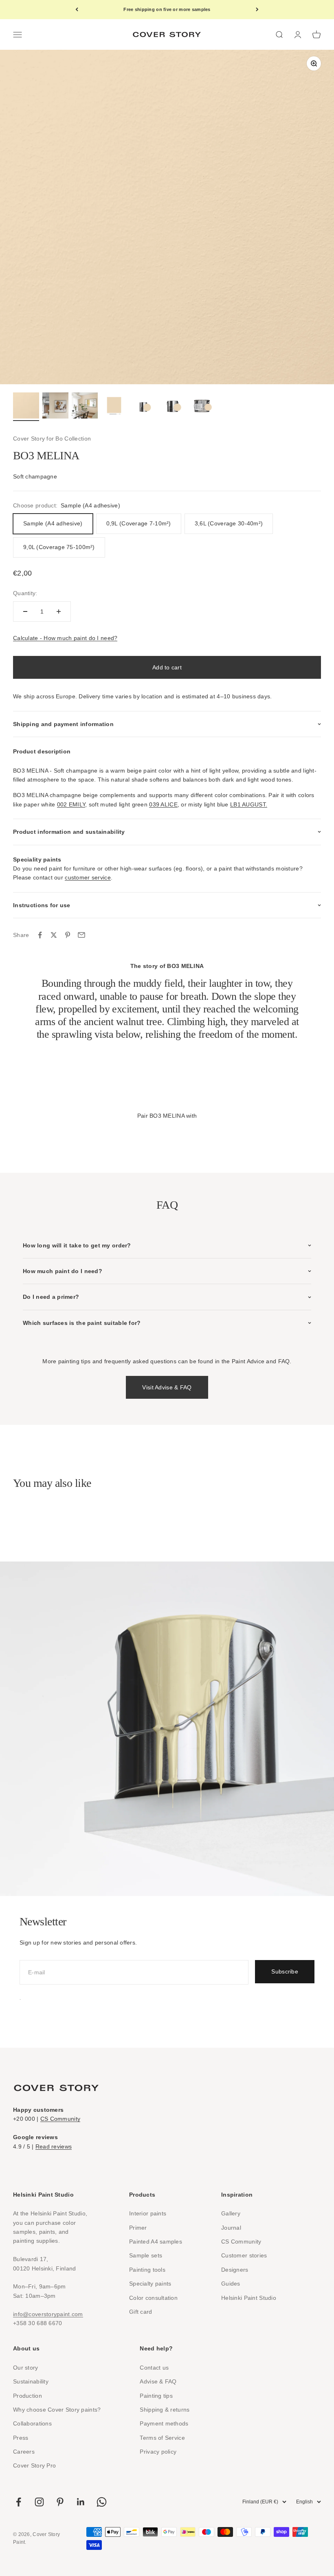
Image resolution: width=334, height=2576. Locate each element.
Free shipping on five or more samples (167, 9)
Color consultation (153, 2298)
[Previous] (77, 10)
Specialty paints (150, 2284)
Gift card (141, 2312)
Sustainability (31, 2381)
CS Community (60, 2119)
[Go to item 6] (173, 407)
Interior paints (148, 2213)
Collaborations (32, 2423)
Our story (26, 2368)
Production (27, 2396)
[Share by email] (81, 935)
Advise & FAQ (158, 2381)
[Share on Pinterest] (68, 935)
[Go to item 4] (114, 407)
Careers (24, 2452)
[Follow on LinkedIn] (81, 2502)
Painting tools (147, 2270)
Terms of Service (162, 2438)
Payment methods (164, 2423)
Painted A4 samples (156, 2242)
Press (21, 2438)
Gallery (231, 2213)
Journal (231, 2228)
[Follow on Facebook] (19, 2502)
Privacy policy (158, 2452)
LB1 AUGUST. (249, 804)
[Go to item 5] (143, 407)
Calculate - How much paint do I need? (65, 638)
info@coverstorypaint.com (48, 2314)
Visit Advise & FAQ (167, 1387)
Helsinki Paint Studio (249, 2298)
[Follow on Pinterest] (60, 2502)
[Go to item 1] (26, 407)
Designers (235, 2270)
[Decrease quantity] (25, 611)
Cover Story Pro (34, 2465)
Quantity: (25, 593)
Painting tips (156, 2396)
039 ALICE (163, 804)
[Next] (257, 10)
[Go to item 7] (202, 407)
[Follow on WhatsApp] (102, 2502)
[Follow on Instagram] (39, 2502)
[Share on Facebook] (40, 935)
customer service (88, 877)
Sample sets (146, 2255)
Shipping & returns (165, 2410)
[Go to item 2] (55, 407)
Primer (138, 2228)
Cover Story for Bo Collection (52, 439)
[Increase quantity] (59, 611)
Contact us (154, 2368)
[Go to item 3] (85, 407)
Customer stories (244, 2255)
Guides (231, 2284)
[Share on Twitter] (54, 935)
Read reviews (54, 2146)
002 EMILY (71, 804)
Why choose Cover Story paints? (57, 2410)
